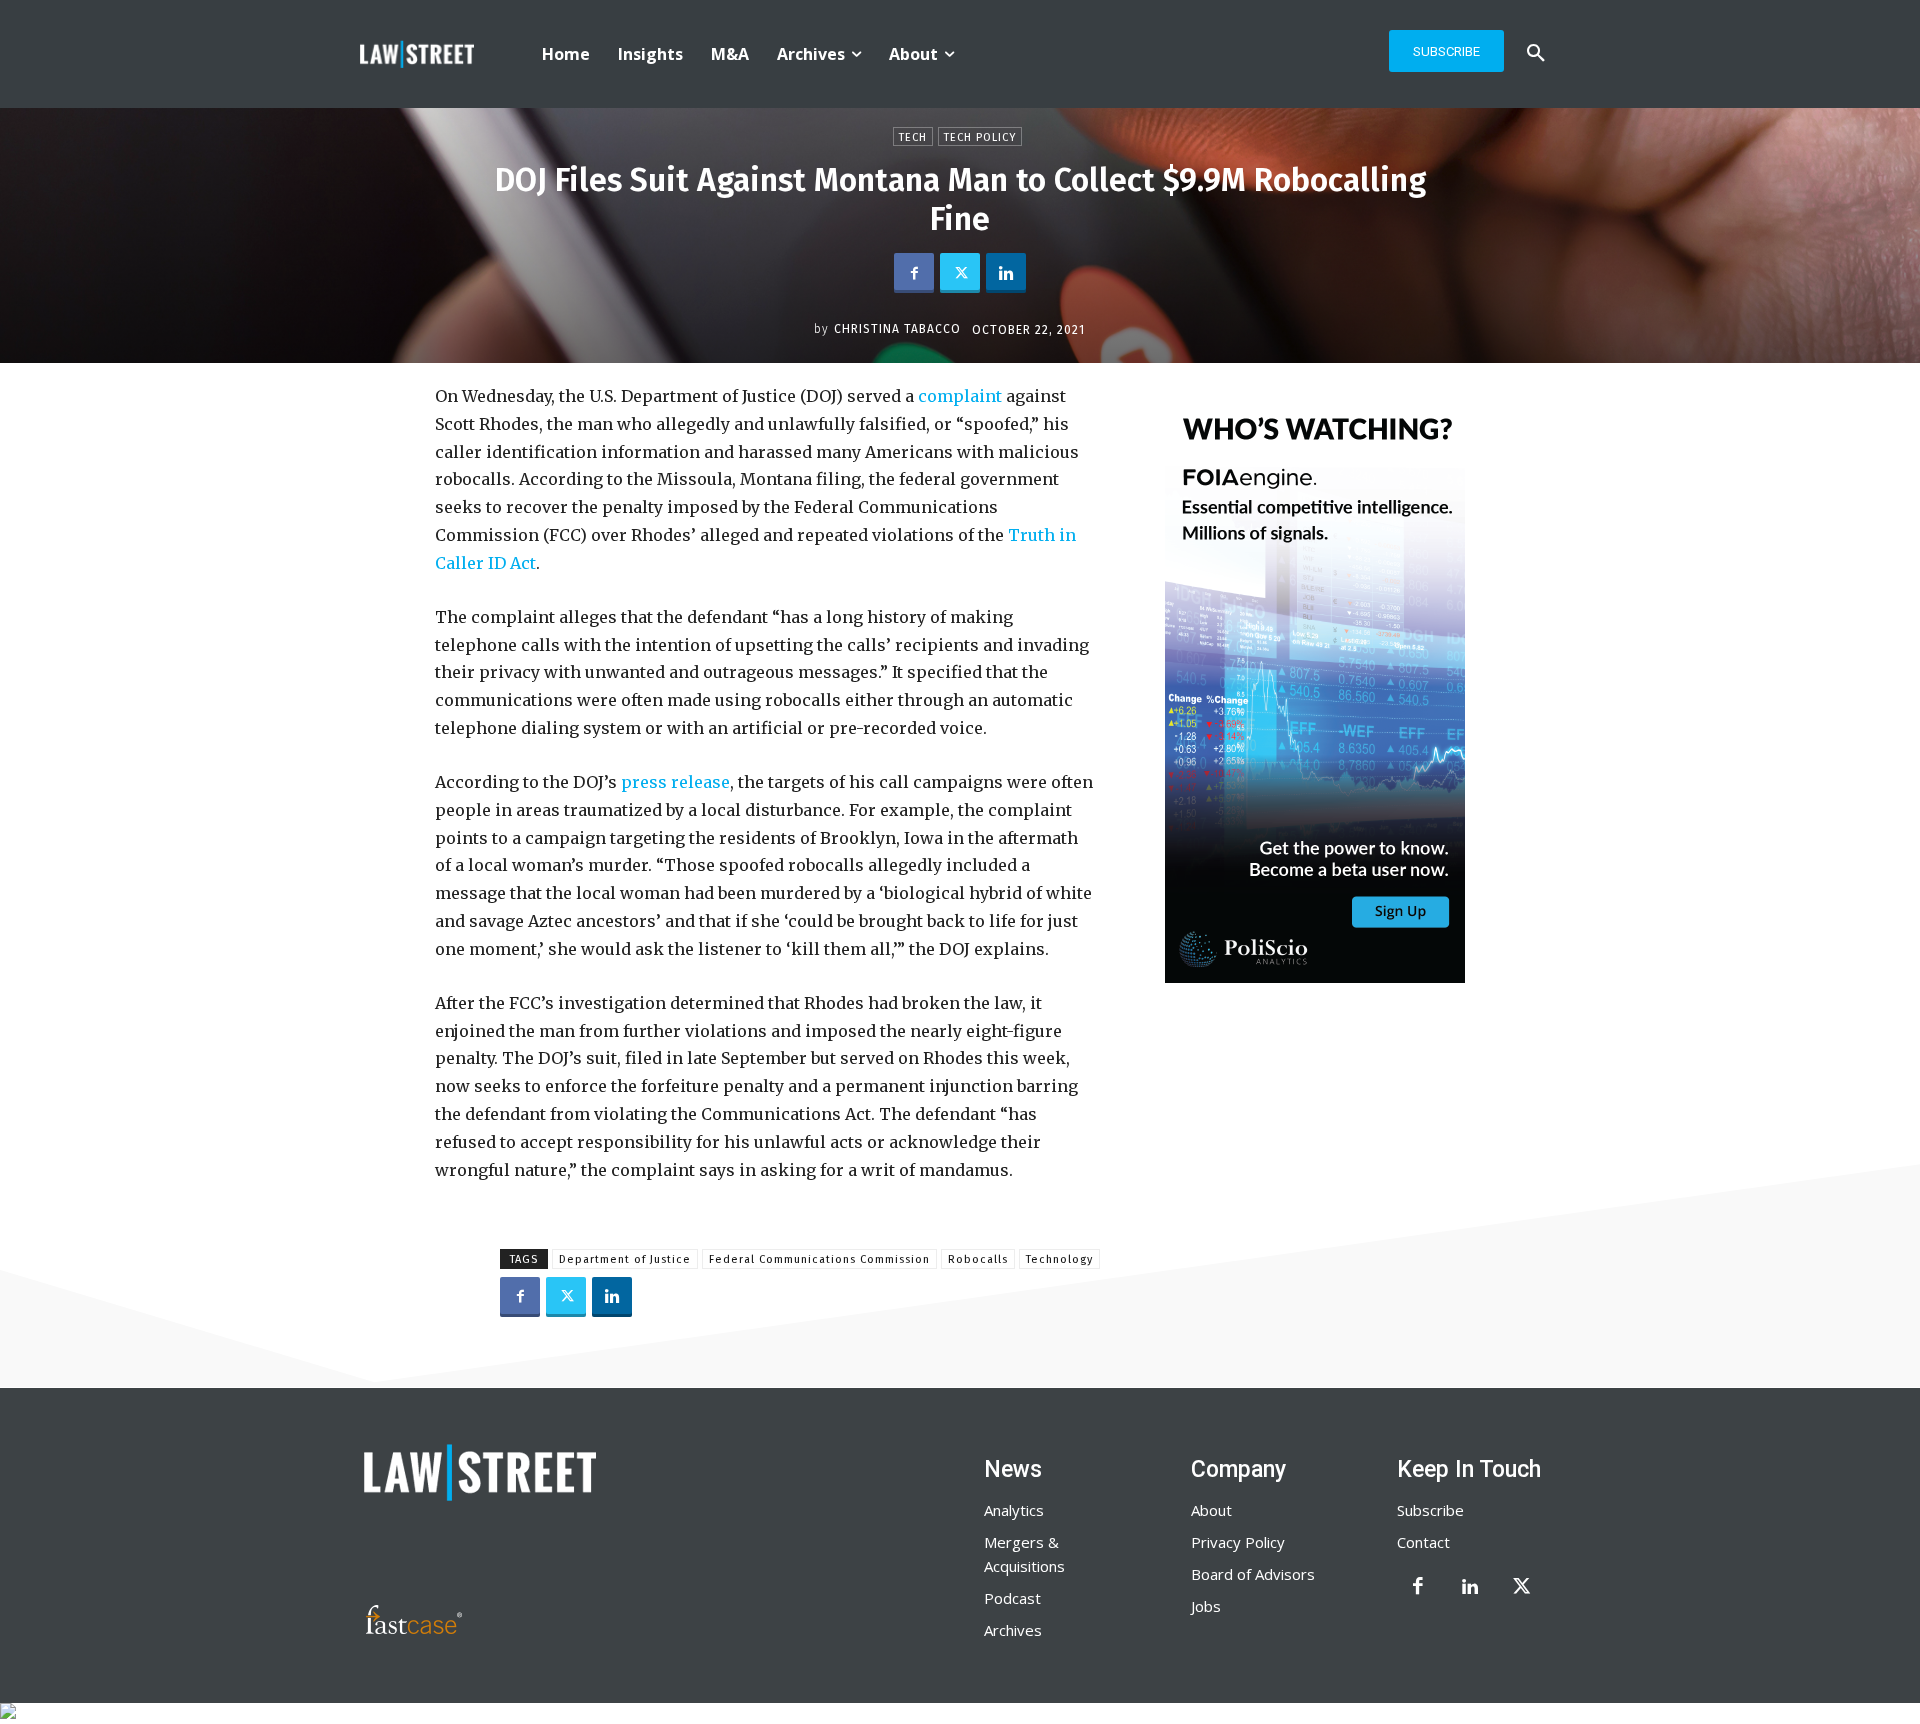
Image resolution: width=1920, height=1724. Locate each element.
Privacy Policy (1238, 1542)
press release (673, 782)
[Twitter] (960, 273)
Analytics (1014, 1510)
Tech (913, 137)
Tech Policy (980, 137)
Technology (1059, 1259)
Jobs (1206, 1606)
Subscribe (1430, 1510)
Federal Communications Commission (819, 1259)
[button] (1536, 54)
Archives (1013, 1630)
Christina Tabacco (897, 329)
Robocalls (978, 1259)
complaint (958, 396)
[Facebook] (914, 273)
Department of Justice (625, 1259)
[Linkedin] (1006, 273)
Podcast (1012, 1598)
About (1211, 1510)
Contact (1423, 1542)
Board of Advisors (1253, 1574)
